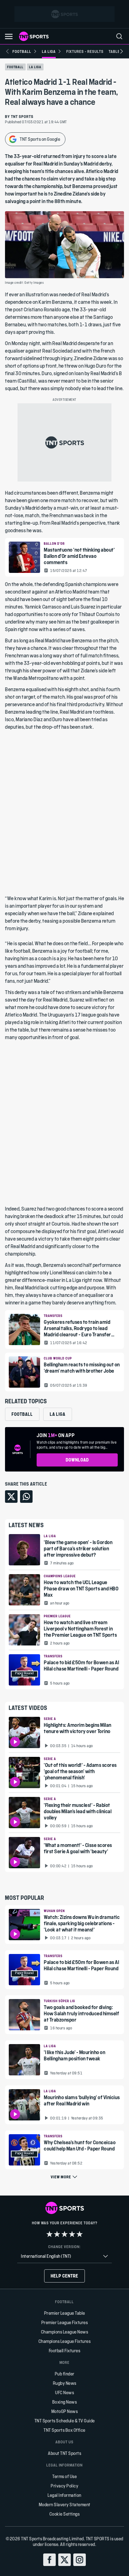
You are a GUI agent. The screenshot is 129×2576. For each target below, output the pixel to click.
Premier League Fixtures (65, 2322)
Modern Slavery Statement (65, 2505)
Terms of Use (64, 2476)
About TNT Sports (64, 2453)
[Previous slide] (8, 51)
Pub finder (65, 2374)
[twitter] (64, 2560)
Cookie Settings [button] (65, 2514)
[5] (80, 2234)
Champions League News (65, 2332)
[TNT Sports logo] (34, 36)
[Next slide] (121, 51)
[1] (49, 2234)
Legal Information (64, 2495)
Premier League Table (65, 2313)
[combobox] (64, 2256)
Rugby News (65, 2383)
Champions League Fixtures (65, 2341)
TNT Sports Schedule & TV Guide (65, 2421)
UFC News (64, 2392)
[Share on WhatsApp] (26, 1497)
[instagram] (80, 2560)
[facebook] (49, 2560)
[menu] (119, 36)
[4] (72, 2234)
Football (15, 67)
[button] (9, 36)
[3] (64, 2234)
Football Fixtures (65, 2351)
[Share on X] (11, 1497)
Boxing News (65, 2402)
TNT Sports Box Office (64, 2430)
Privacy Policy (64, 2486)
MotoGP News (65, 2411)
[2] (57, 2234)
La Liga (35, 67)
